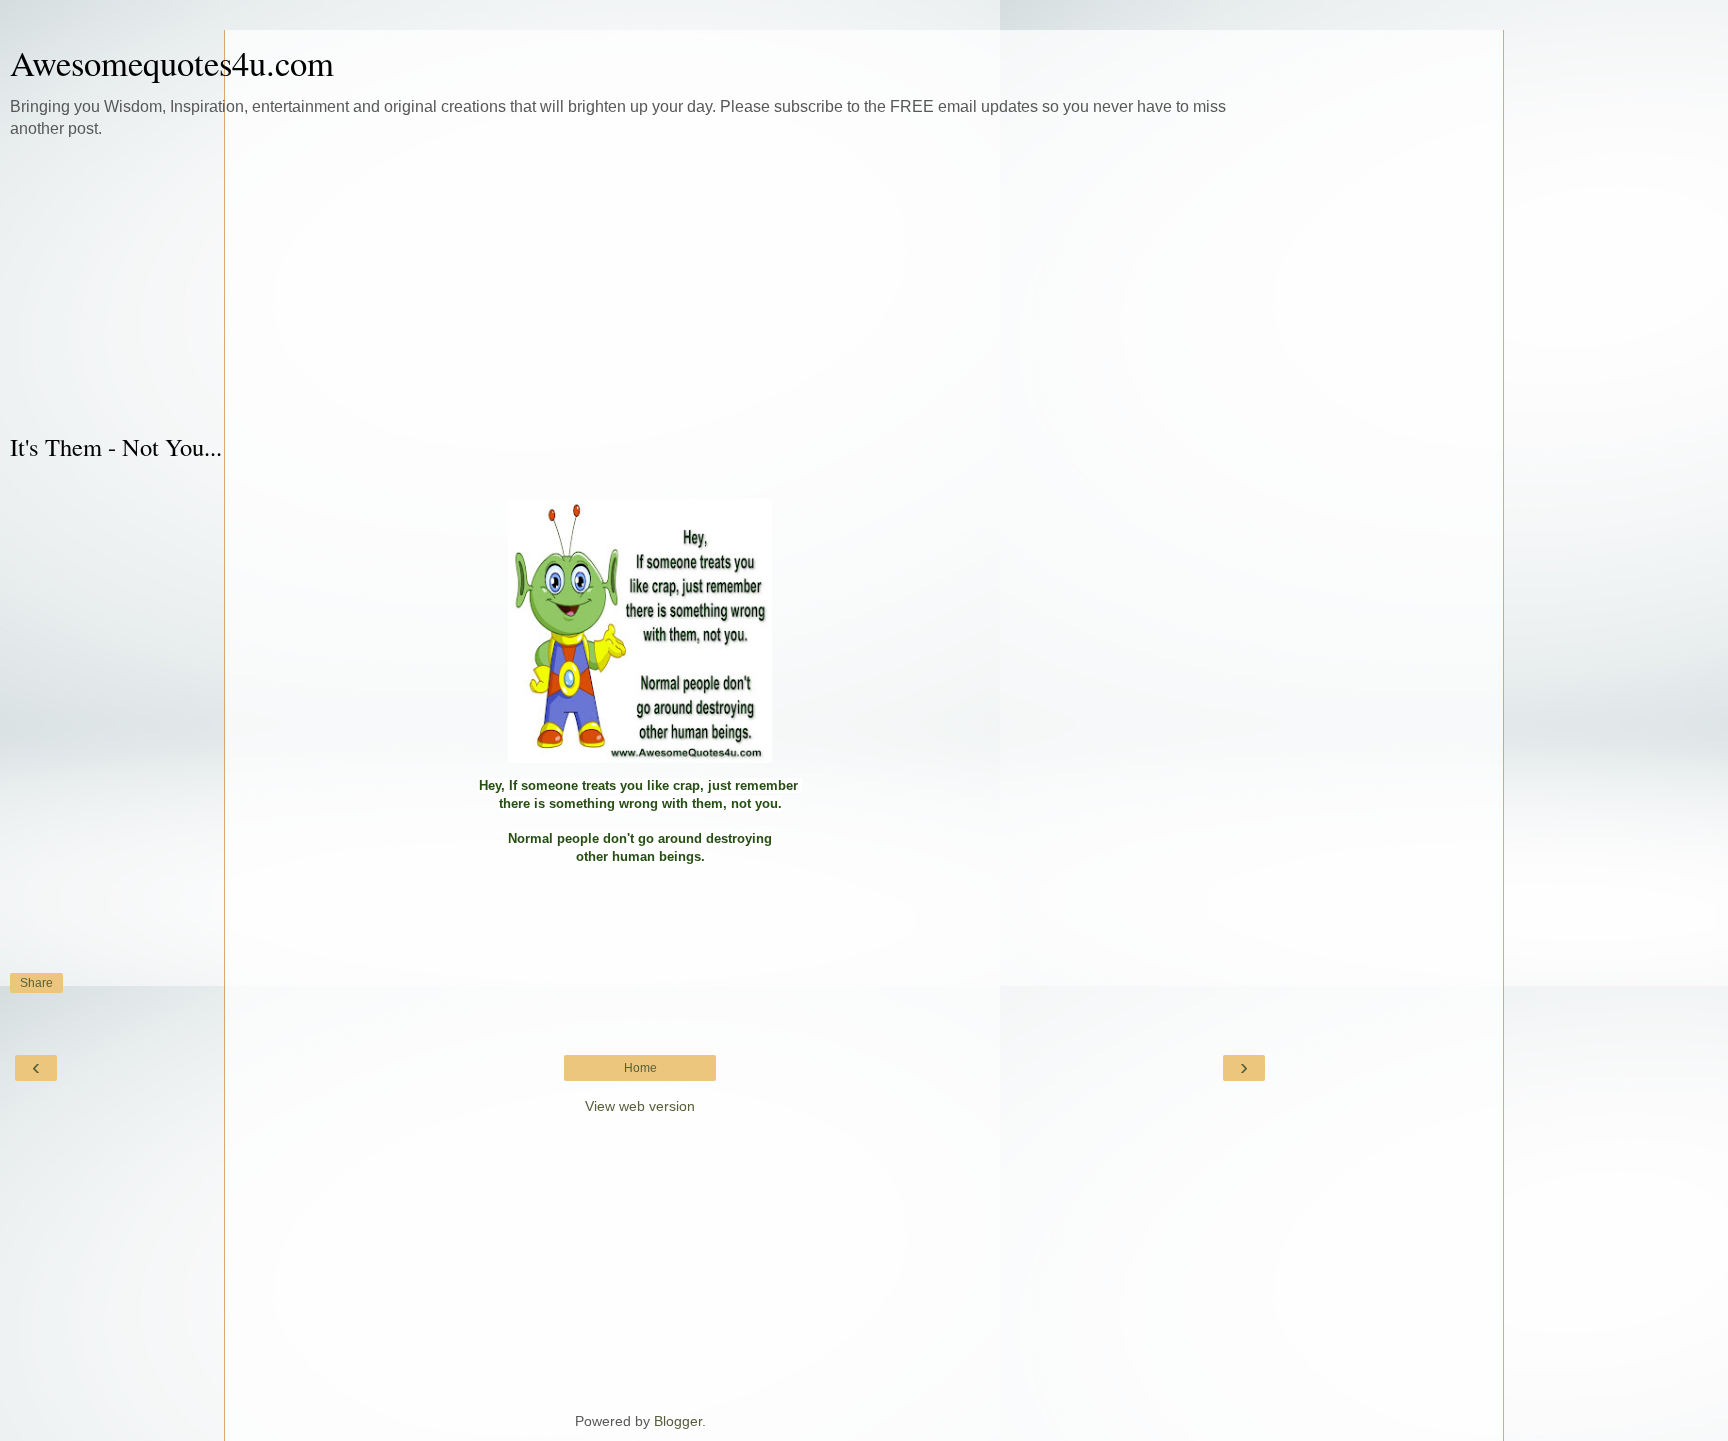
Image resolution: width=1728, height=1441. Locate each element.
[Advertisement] (640, 285)
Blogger (678, 1421)
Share (36, 983)
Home (640, 1068)
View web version (640, 1106)
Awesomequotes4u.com (172, 63)
